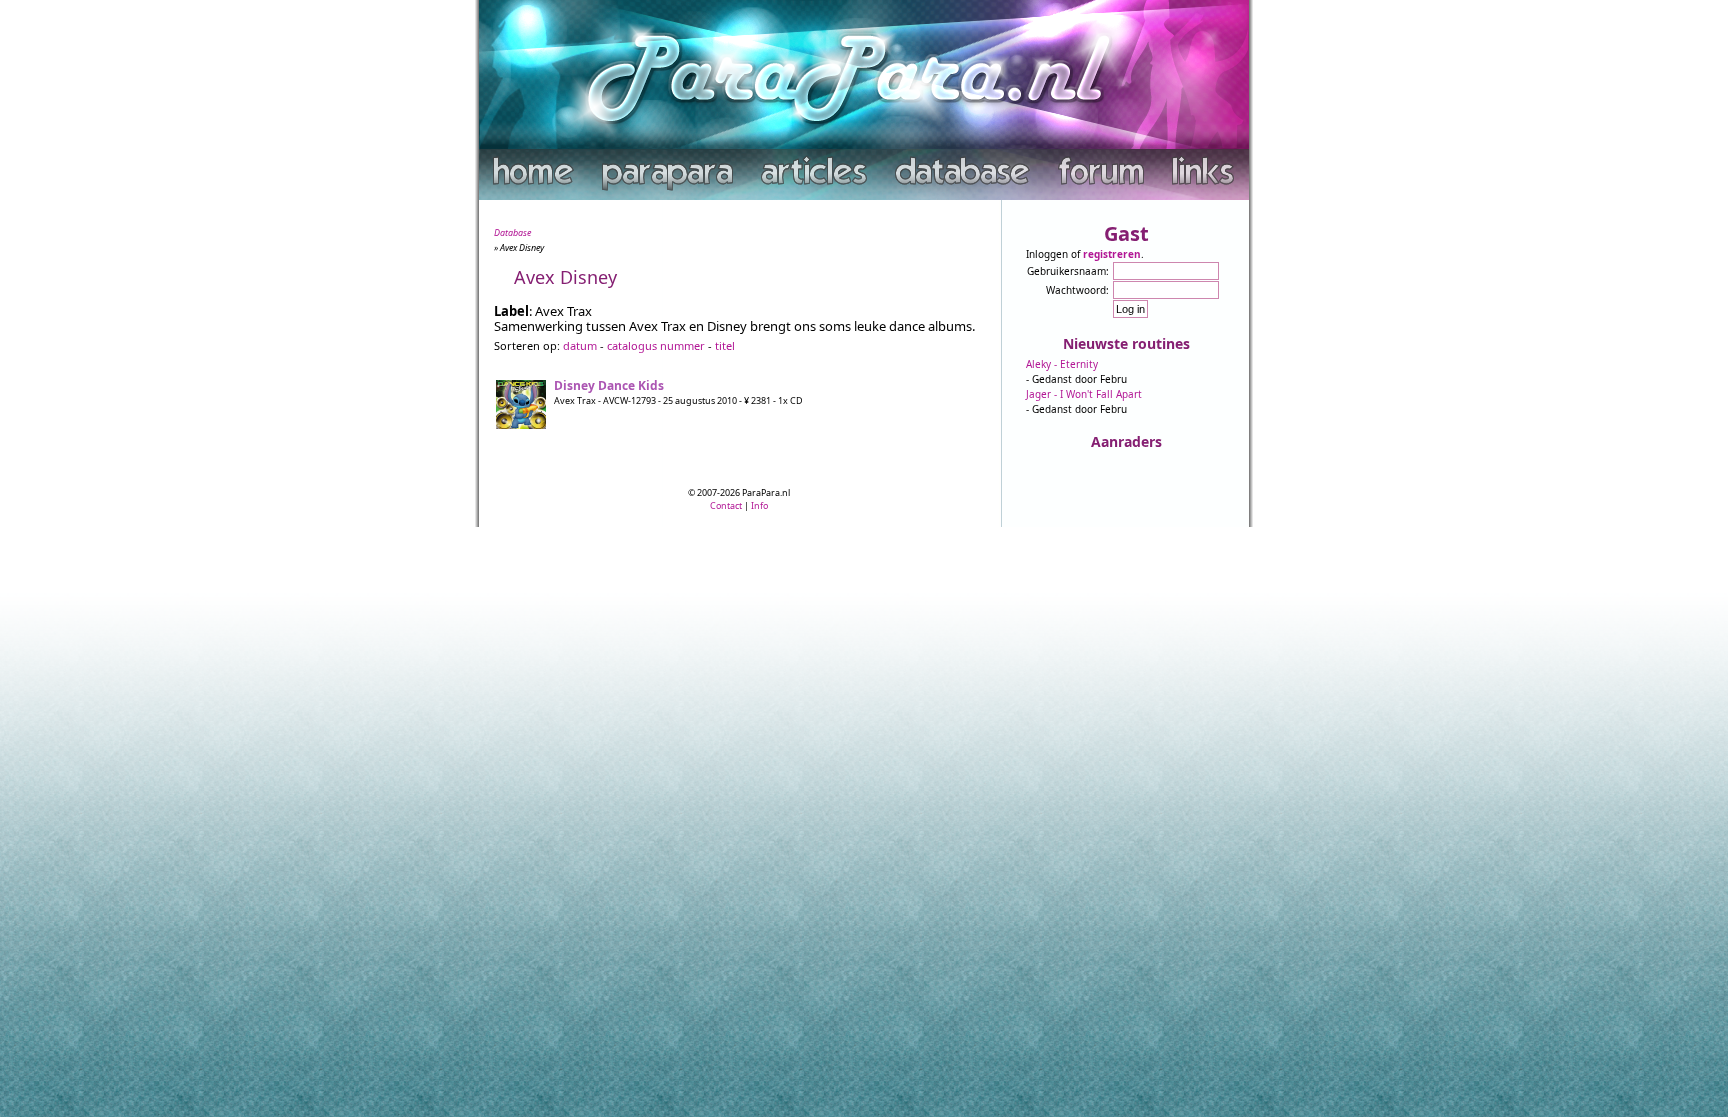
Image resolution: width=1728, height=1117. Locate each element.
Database (512, 232)
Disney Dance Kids (609, 385)
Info (759, 505)
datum (580, 345)
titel (725, 345)
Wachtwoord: (1077, 290)
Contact (726, 505)
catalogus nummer (656, 345)
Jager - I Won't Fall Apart (1084, 394)
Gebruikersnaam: (1068, 271)
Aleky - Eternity (1062, 364)
